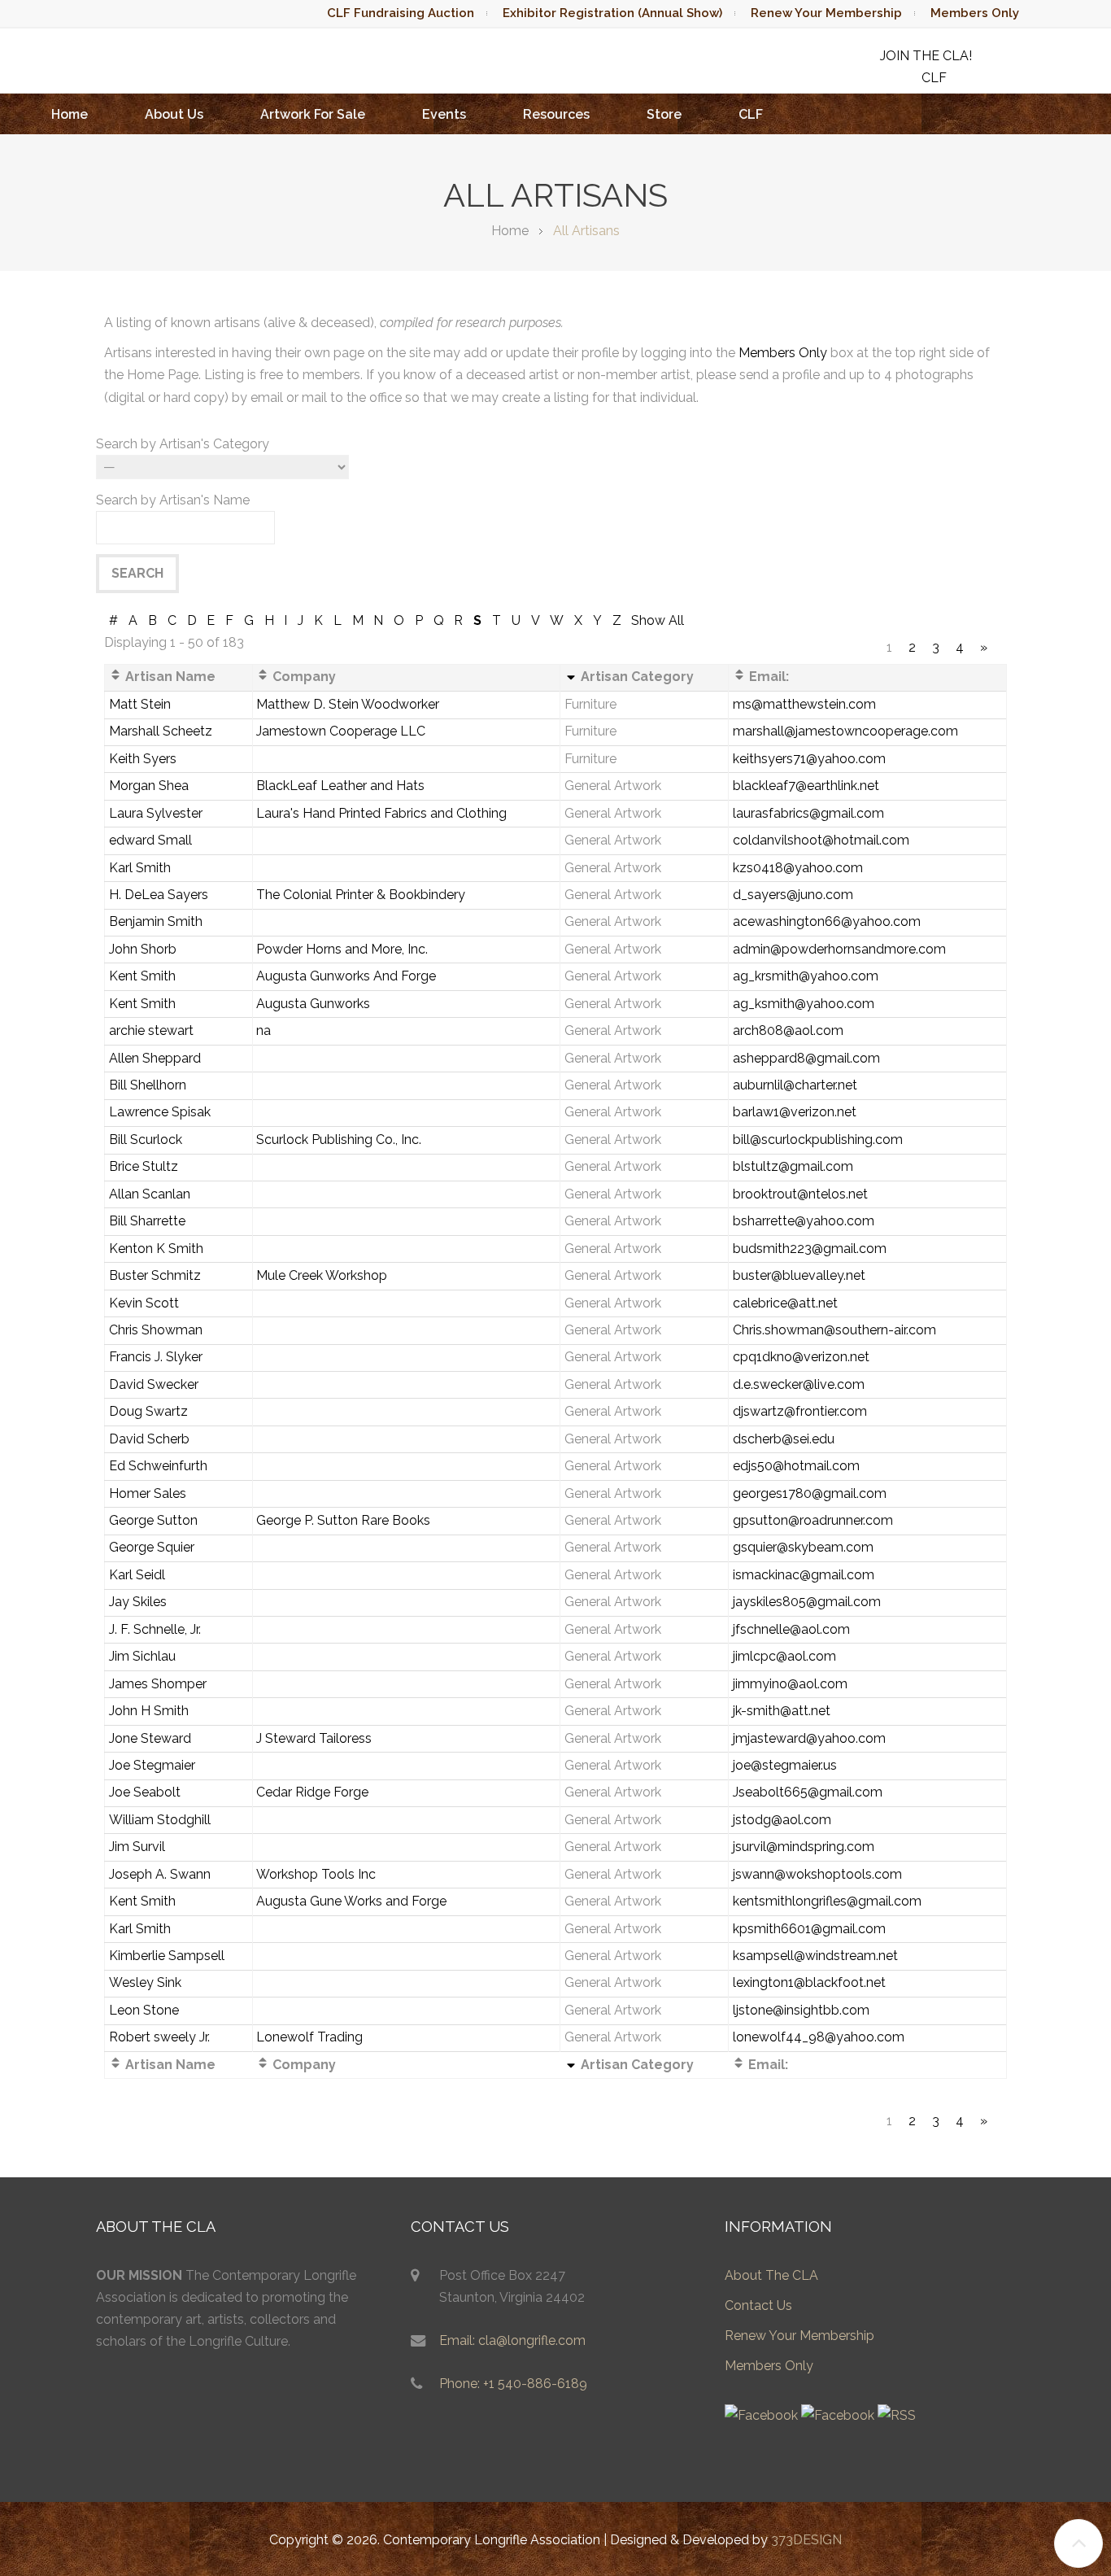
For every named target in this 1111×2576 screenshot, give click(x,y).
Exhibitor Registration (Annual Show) (612, 13)
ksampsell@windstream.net (815, 1956)
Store (664, 114)
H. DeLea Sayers (159, 895)
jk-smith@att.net (782, 1711)
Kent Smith (142, 976)
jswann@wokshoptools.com (817, 1874)
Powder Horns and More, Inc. (342, 949)
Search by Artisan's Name (173, 500)
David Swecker (154, 1384)
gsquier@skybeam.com (803, 1547)
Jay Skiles (138, 1602)
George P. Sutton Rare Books (343, 1520)
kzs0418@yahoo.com (798, 868)
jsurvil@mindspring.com (804, 1847)
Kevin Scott (144, 1303)
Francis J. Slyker (156, 1357)
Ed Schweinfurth (158, 1466)
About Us (174, 114)
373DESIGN (806, 2540)
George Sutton (153, 1520)
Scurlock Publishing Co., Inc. (339, 1140)
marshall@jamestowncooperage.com (845, 731)
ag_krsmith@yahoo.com (806, 976)
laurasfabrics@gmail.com (808, 813)
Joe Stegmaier (152, 1765)
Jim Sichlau (142, 1656)
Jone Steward (150, 1738)
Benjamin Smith (156, 921)
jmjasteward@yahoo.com (809, 1738)
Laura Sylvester (156, 813)
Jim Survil (137, 1847)
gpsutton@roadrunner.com (813, 1520)
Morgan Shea (149, 786)
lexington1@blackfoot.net (809, 1982)
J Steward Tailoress (314, 1738)
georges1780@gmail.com (810, 1493)
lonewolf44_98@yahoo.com (819, 2037)
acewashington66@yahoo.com (827, 921)
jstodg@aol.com (782, 1820)
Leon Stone (144, 2010)
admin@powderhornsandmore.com (839, 949)
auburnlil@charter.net (795, 1085)
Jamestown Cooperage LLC (341, 731)
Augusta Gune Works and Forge (351, 1901)
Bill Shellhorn (148, 1085)
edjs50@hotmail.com (796, 1466)
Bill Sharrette (147, 1221)
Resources (556, 114)
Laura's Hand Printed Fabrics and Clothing (381, 813)
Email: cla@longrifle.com (512, 2340)
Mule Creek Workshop (322, 1275)
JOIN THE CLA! (926, 56)
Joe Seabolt (145, 1792)
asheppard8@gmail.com (806, 1058)
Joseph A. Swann (160, 1874)
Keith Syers (143, 759)
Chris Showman (156, 1330)
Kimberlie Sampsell (167, 1956)
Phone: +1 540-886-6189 (513, 2384)
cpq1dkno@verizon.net (801, 1357)
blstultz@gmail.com (793, 1166)
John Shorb (143, 949)
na (264, 1030)
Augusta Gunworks (313, 1004)
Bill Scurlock (146, 1140)
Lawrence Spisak (160, 1112)
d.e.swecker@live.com (799, 1384)
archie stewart (151, 1030)
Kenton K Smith (156, 1249)
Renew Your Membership (826, 13)
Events (444, 114)
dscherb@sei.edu (784, 1439)
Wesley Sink (145, 1982)
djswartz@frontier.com (800, 1411)
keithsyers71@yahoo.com (809, 759)
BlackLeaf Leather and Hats (340, 786)
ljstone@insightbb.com (801, 2010)
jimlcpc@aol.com (784, 1656)
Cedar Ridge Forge (312, 1792)
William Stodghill (160, 1820)
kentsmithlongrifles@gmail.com (827, 1901)
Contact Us (758, 2305)
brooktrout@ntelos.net (800, 1194)
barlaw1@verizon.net (795, 1112)
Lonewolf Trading (309, 2037)
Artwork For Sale (313, 114)
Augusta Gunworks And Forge (346, 976)
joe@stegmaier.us (785, 1765)
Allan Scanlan (150, 1194)
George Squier (152, 1547)
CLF (751, 114)
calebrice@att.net (785, 1303)
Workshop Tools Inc (316, 1874)
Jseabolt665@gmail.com (808, 1792)
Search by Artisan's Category (183, 444)
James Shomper (158, 1684)
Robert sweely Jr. (159, 2037)
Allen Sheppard (155, 1058)
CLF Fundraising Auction (401, 13)
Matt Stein (140, 704)
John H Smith (149, 1711)
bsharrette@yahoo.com (804, 1221)
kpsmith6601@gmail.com (809, 1929)
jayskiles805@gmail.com (807, 1602)
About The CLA (771, 2275)
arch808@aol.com (788, 1030)
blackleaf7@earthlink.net (806, 786)
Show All (658, 620)
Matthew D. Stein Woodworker (348, 704)
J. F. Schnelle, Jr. (155, 1629)
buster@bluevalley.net (799, 1275)
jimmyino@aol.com (790, 1684)
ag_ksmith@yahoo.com (804, 1004)
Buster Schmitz (155, 1275)
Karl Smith (140, 868)
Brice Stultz (144, 1166)
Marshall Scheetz (161, 731)
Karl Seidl (137, 1575)
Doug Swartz (148, 1411)
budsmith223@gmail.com (810, 1249)
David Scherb (149, 1439)
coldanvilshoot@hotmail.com (821, 840)
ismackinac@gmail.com (804, 1575)
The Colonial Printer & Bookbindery (361, 895)
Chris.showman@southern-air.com (834, 1330)
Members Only (975, 13)
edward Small (150, 840)
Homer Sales (148, 1493)
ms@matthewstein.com (804, 704)
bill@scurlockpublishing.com (818, 1140)
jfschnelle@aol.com (791, 1629)
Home (70, 114)
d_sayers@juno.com (793, 895)
